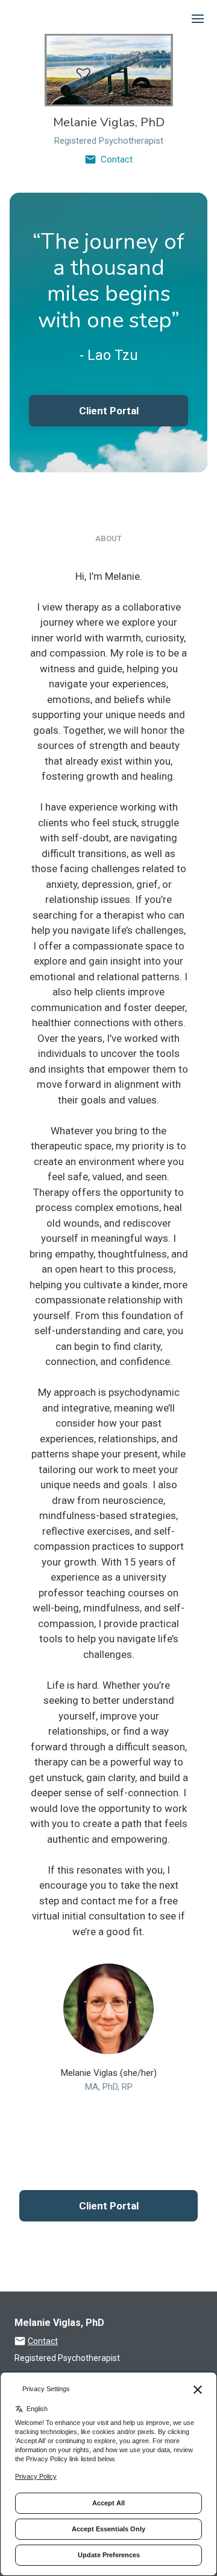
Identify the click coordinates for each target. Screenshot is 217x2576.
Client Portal (109, 411)
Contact (117, 159)
